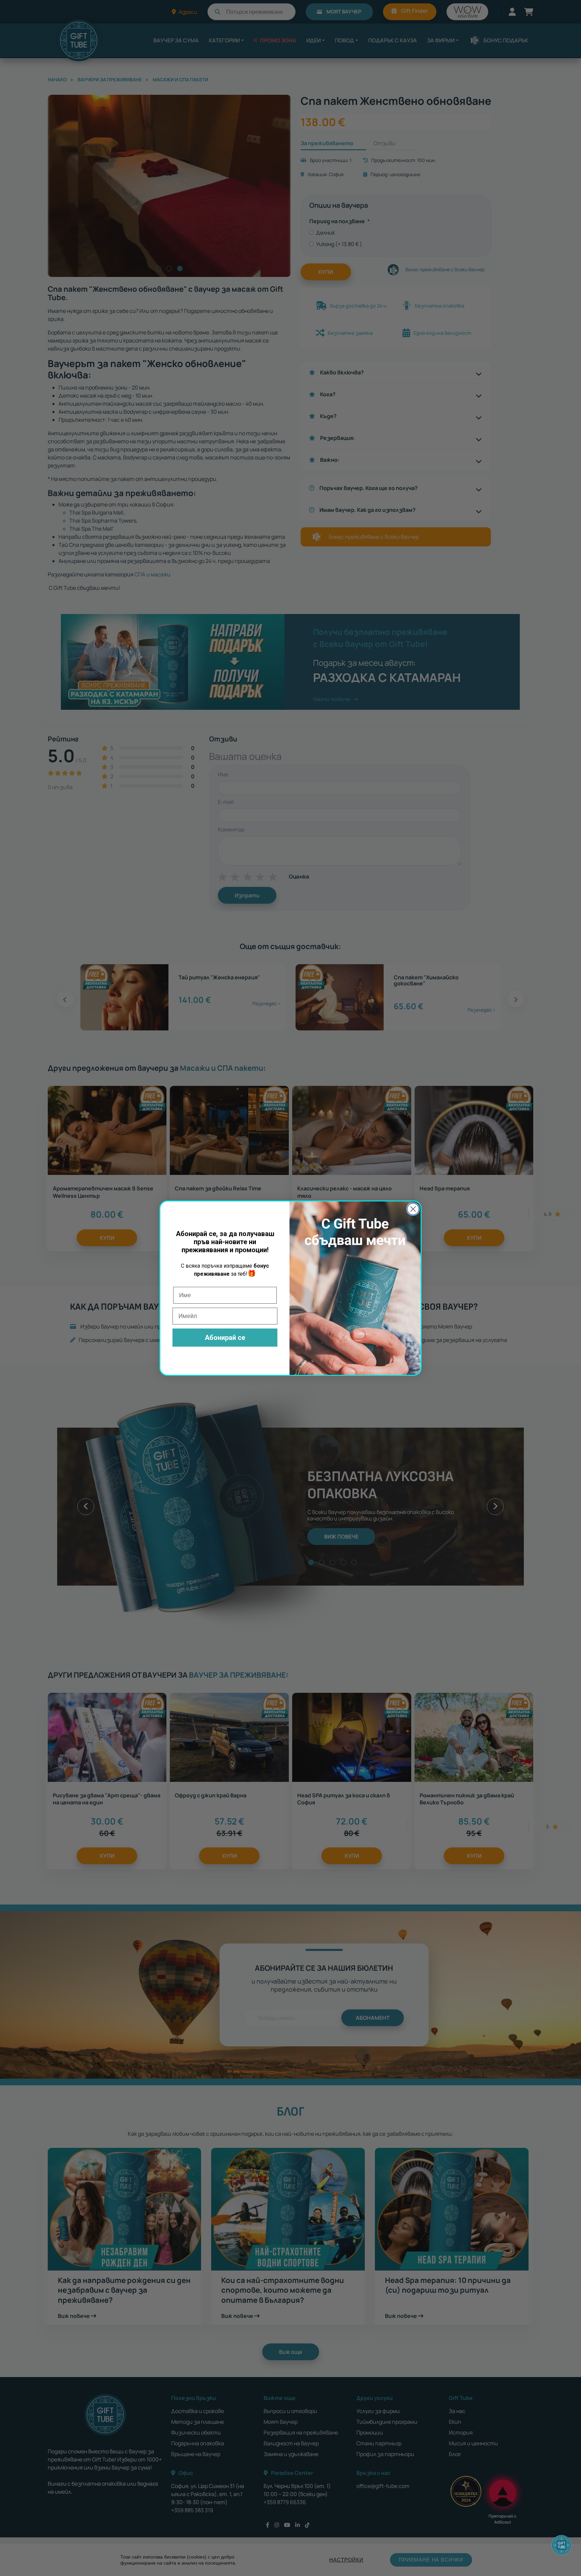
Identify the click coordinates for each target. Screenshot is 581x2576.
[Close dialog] (413, 1209)
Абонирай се (225, 1338)
